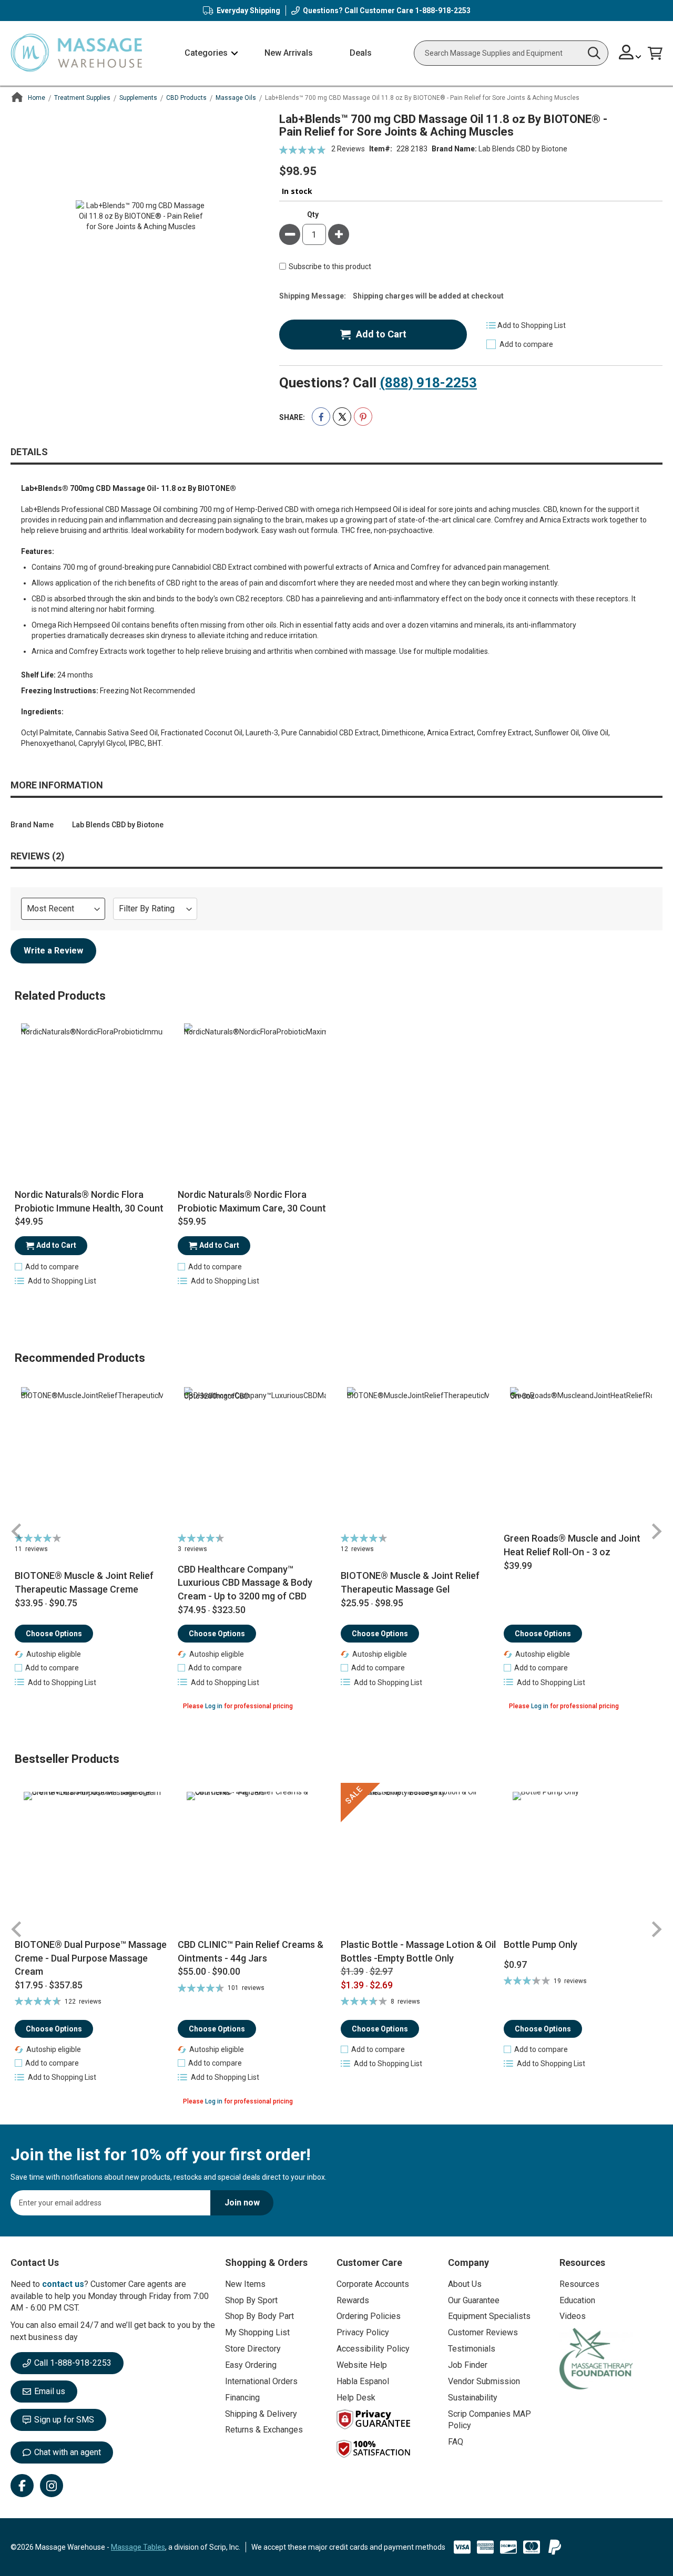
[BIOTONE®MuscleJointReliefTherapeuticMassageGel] (418, 1458)
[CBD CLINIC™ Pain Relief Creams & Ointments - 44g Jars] (255, 1860)
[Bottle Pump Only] (581, 1860)
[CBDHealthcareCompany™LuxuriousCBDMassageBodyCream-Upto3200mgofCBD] (255, 1458)
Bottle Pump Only (541, 1944)
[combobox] (511, 53)
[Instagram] (52, 2486)
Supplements (138, 98)
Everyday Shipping (248, 11)
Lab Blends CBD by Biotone (523, 149)
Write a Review (53, 951)
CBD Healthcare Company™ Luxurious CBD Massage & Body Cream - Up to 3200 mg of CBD (245, 1583)
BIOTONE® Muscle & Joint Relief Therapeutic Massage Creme (84, 1582)
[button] (630, 53)
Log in (214, 1706)
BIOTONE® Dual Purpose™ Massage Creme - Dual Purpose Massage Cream (91, 1958)
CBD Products (186, 98)
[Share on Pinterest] (363, 417)
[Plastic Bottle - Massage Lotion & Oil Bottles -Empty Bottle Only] (418, 1860)
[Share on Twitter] (342, 417)
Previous (17, 1531)
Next (656, 1531)
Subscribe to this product (330, 267)
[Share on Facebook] (321, 417)
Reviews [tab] (36, 856)
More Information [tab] (57, 785)
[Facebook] (22, 2486)
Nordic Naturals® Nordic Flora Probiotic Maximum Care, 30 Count (252, 1201)
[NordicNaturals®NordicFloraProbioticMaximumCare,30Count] (255, 1094)
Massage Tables (138, 2547)
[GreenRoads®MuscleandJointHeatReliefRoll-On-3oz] (581, 1458)
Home (37, 98)
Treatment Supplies (82, 98)
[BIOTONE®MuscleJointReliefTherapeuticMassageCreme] (92, 1458)
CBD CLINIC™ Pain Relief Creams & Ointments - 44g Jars (251, 1951)
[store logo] (76, 53)
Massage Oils (236, 98)
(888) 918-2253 (428, 383)
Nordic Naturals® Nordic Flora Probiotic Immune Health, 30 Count (89, 1201)
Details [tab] (29, 452)
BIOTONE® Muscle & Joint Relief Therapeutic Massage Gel (410, 1582)
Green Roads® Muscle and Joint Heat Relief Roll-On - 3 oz (572, 1545)
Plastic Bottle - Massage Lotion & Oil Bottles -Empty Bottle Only (418, 1951)
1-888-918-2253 (443, 11)
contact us (63, 2284)
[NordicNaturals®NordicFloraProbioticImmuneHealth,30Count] (92, 1094)
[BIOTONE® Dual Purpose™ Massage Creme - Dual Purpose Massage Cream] (92, 1860)
